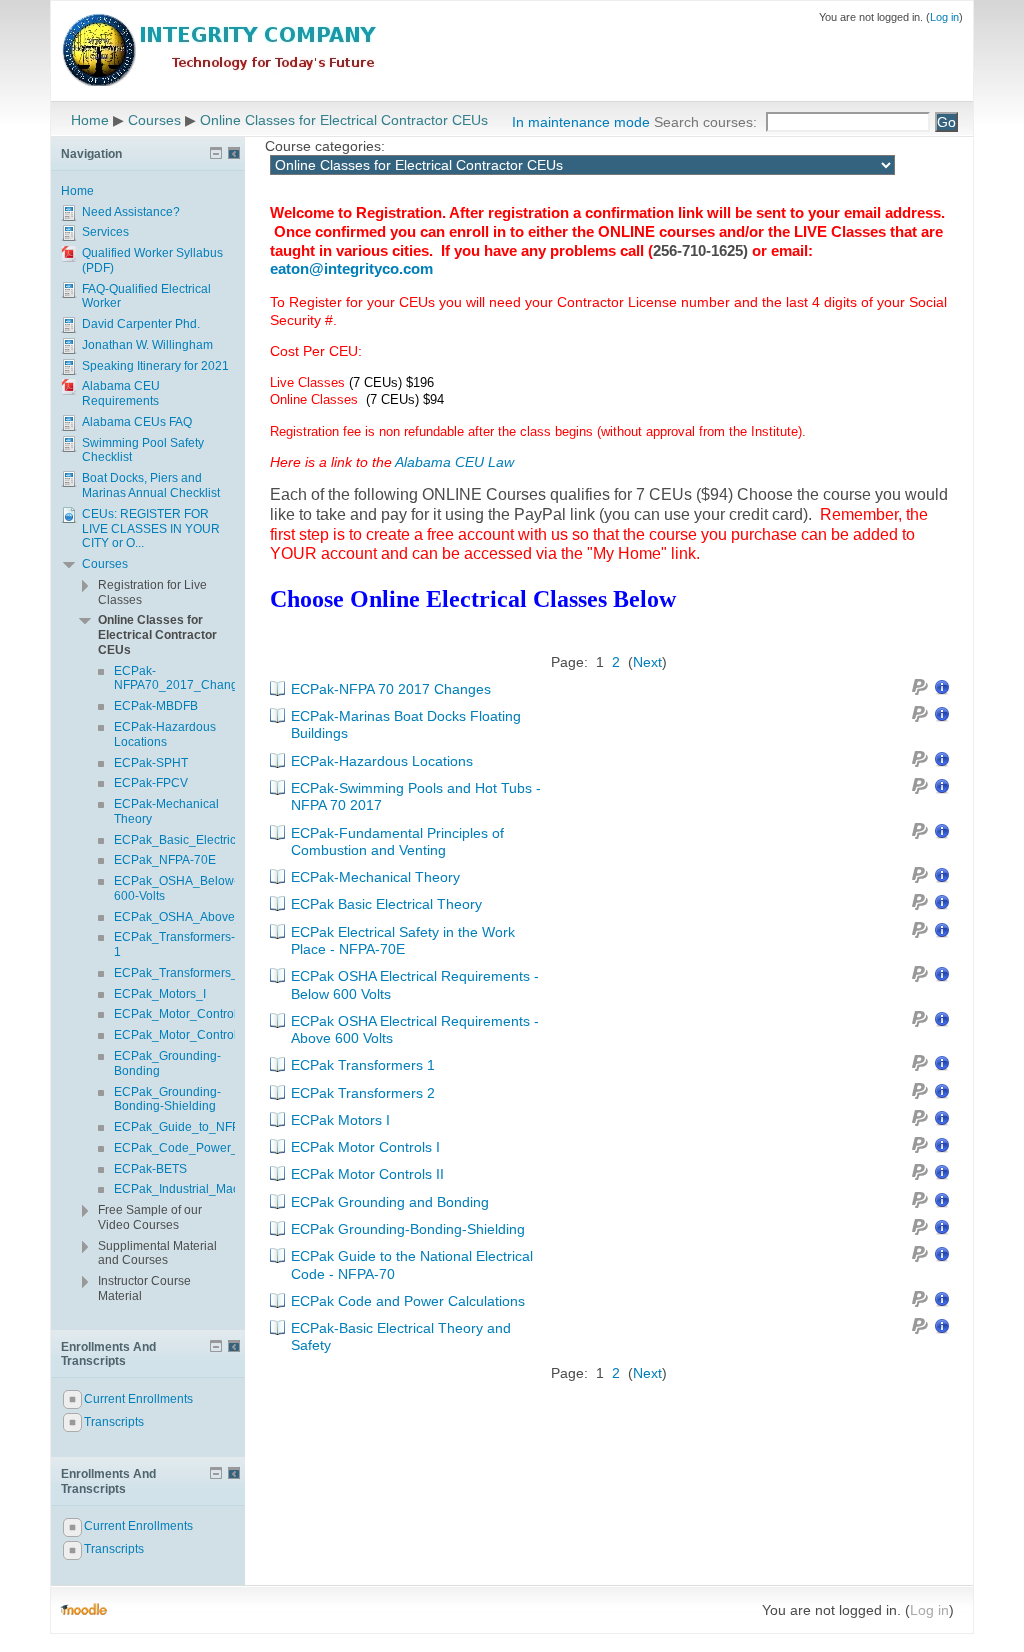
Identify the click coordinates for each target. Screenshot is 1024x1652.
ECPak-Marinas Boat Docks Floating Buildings (406, 724)
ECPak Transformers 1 (363, 1065)
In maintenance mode (581, 122)
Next (647, 662)
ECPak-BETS (150, 1169)
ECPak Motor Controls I (365, 1147)
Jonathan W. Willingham (147, 345)
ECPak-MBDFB (156, 706)
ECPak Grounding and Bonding (390, 1202)
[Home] (221, 48)
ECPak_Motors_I (160, 994)
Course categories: (325, 146)
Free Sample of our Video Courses (150, 1217)
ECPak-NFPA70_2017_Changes (182, 678)
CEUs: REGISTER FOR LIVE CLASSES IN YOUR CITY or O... (151, 529)
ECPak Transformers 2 (363, 1093)
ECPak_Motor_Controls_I (183, 1014)
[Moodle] (83, 1610)
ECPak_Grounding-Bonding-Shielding (167, 1099)
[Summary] (942, 690)
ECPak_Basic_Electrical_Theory (202, 840)
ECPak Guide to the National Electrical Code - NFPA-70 (412, 1264)
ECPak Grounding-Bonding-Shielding (408, 1229)
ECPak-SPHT (151, 763)
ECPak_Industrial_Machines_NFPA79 (217, 1189)
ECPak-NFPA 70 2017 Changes (391, 689)
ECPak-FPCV (151, 783)
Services (105, 232)
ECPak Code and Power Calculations (408, 1301)
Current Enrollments (138, 1399)
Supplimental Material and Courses (157, 1253)
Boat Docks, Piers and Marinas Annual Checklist (151, 485)
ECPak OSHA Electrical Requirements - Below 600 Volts (415, 984)
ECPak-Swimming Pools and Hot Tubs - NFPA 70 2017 (416, 796)
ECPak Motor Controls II (367, 1174)
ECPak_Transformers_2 (179, 973)
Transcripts (114, 1422)
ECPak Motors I (340, 1120)
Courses (154, 120)
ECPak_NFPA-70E (165, 860)
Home (90, 120)
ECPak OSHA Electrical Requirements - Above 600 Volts (415, 1029)
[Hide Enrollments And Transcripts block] (216, 1346)
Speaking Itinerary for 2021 (155, 366)
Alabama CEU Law (454, 462)
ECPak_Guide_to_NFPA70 (187, 1127)
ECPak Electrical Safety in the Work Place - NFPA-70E (403, 940)
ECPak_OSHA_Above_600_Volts (205, 917)
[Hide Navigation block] (216, 153)
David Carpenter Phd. (141, 324)
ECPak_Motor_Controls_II (185, 1035)
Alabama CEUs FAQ (137, 422)
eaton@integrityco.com (351, 268)
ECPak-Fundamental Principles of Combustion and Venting (397, 841)
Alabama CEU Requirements (121, 393)
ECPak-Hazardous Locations (382, 761)
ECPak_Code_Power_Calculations (210, 1148)
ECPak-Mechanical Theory (375, 877)
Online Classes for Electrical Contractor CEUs (344, 120)
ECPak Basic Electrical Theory (386, 904)
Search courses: (707, 122)
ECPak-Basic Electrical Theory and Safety (401, 1336)
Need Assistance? (131, 212)
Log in (944, 17)
